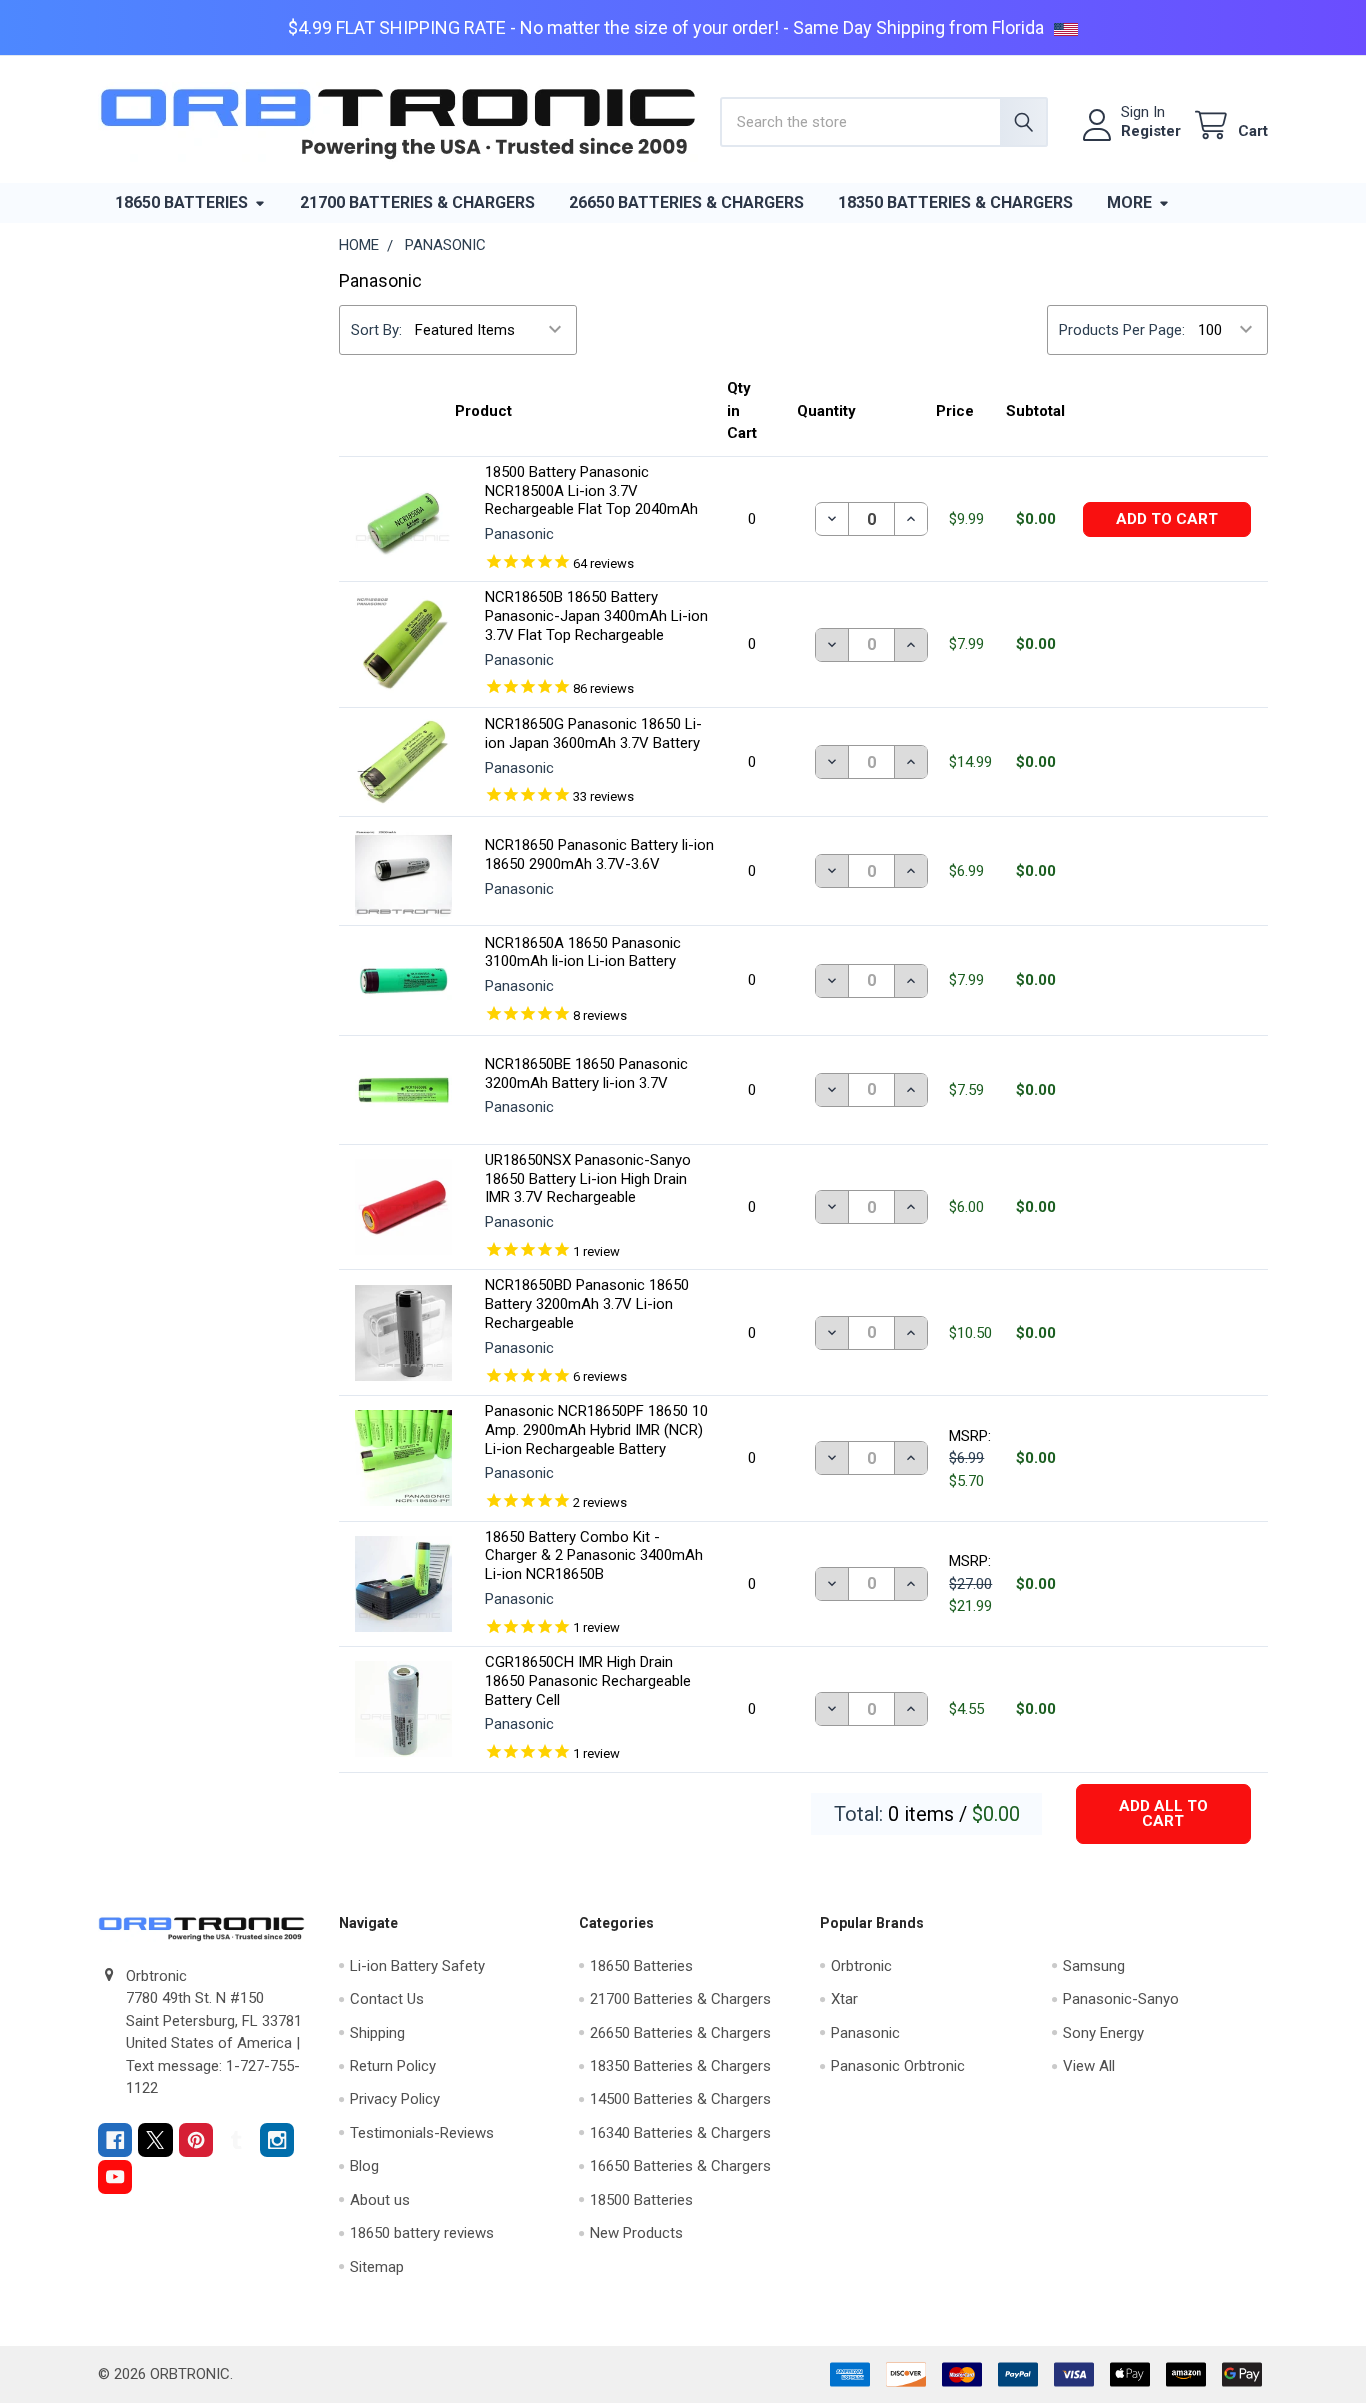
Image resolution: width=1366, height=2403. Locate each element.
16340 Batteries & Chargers (680, 2133)
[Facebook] (115, 2140)
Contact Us (387, 1999)
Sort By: (376, 330)
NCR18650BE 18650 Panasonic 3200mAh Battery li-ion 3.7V (586, 1073)
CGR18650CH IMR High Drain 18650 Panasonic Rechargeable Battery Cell (588, 1681)
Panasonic (865, 2033)
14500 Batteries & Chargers (680, 2099)
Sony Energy (1103, 2033)
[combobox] (883, 122)
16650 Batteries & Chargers (680, 2166)
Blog (364, 2166)
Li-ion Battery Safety (417, 1966)
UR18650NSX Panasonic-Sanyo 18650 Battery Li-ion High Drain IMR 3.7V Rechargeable (588, 1179)
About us (380, 2200)
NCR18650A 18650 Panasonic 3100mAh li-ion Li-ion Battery (583, 952)
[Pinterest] (196, 2140)
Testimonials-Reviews (422, 2133)
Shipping (377, 2033)
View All (1089, 2066)
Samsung (1094, 1966)
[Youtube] (115, 2177)
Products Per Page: (1122, 330)
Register (1151, 131)
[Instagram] (277, 2140)
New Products (636, 2233)
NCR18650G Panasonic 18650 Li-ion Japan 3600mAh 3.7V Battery (593, 733)
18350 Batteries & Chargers (955, 202)
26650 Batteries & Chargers (686, 202)
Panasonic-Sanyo (1121, 1999)
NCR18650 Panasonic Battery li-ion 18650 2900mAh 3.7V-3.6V (599, 854)
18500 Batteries (641, 2200)
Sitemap (377, 2267)
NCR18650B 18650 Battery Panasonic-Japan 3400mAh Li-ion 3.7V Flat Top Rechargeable (596, 616)
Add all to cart (1163, 1813)
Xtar (844, 1999)
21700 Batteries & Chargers (417, 202)
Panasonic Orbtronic (898, 2066)
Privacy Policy (395, 2099)
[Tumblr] (236, 2140)
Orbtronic (861, 1966)
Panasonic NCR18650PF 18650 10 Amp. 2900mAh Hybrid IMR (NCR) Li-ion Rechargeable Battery (596, 1430)
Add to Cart (1167, 519)
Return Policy (393, 2066)
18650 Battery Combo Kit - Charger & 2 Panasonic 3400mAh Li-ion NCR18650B (594, 1556)
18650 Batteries (181, 202)
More (1129, 202)
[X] (155, 2140)
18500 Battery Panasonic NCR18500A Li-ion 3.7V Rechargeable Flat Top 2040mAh (591, 491)
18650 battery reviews (422, 2233)
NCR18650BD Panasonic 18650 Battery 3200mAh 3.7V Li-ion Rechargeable (587, 1304)
